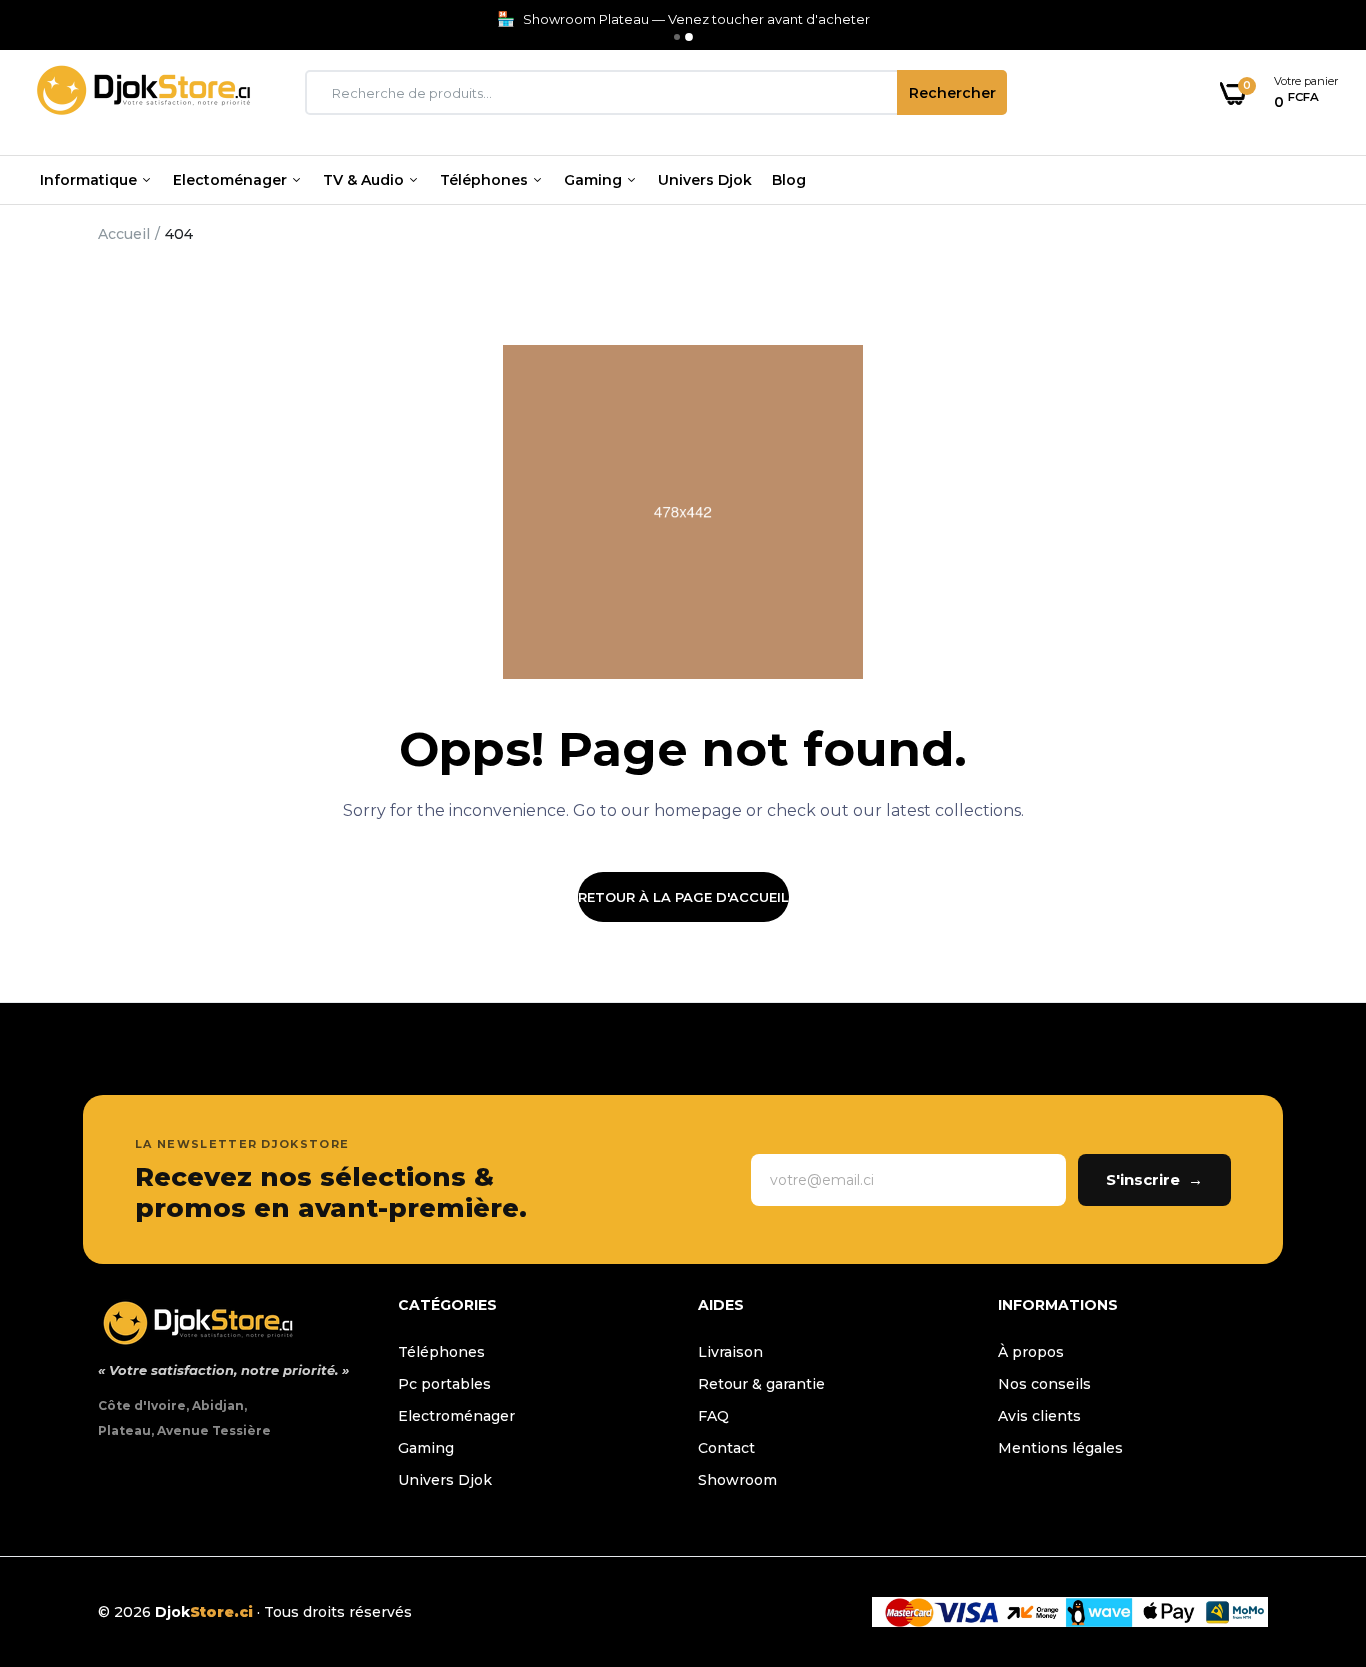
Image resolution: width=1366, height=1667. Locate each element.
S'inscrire (1154, 1179)
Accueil (124, 234)
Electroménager (456, 1416)
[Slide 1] (677, 37)
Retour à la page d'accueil (683, 897)
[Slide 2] (689, 37)
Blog (789, 180)
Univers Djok (705, 180)
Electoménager (232, 180)
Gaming (595, 180)
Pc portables (444, 1384)
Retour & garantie (761, 1384)
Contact (726, 1448)
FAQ (713, 1416)
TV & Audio (365, 180)
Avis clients (1039, 1416)
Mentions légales (1060, 1448)
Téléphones (486, 180)
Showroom (737, 1480)
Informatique (90, 180)
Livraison (730, 1352)
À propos (1031, 1352)
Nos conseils (1044, 1384)
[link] (1311, 1522)
